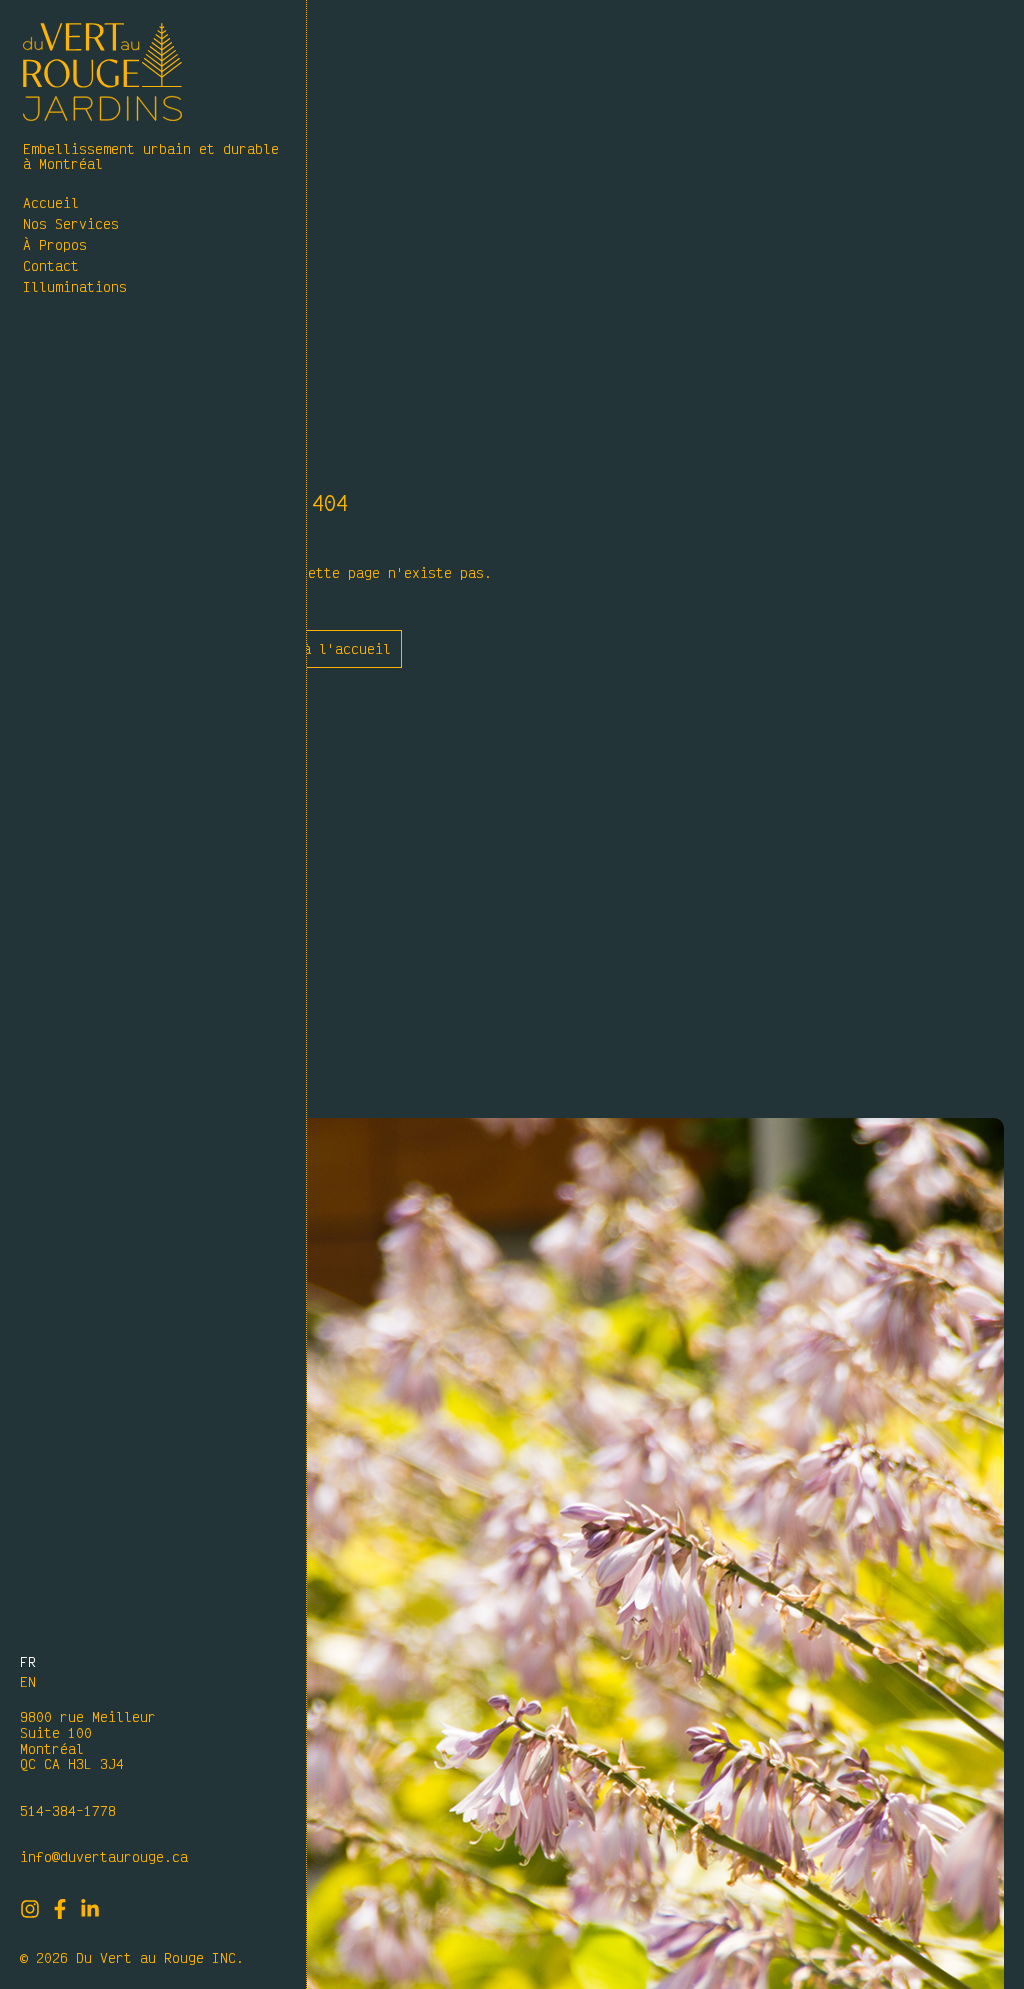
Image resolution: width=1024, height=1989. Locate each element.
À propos (55, 244)
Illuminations (75, 286)
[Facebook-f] (60, 1909)
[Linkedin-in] (90, 1909)
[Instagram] (30, 1909)
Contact (51, 265)
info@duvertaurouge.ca (104, 1856)
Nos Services (71, 223)
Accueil (51, 202)
